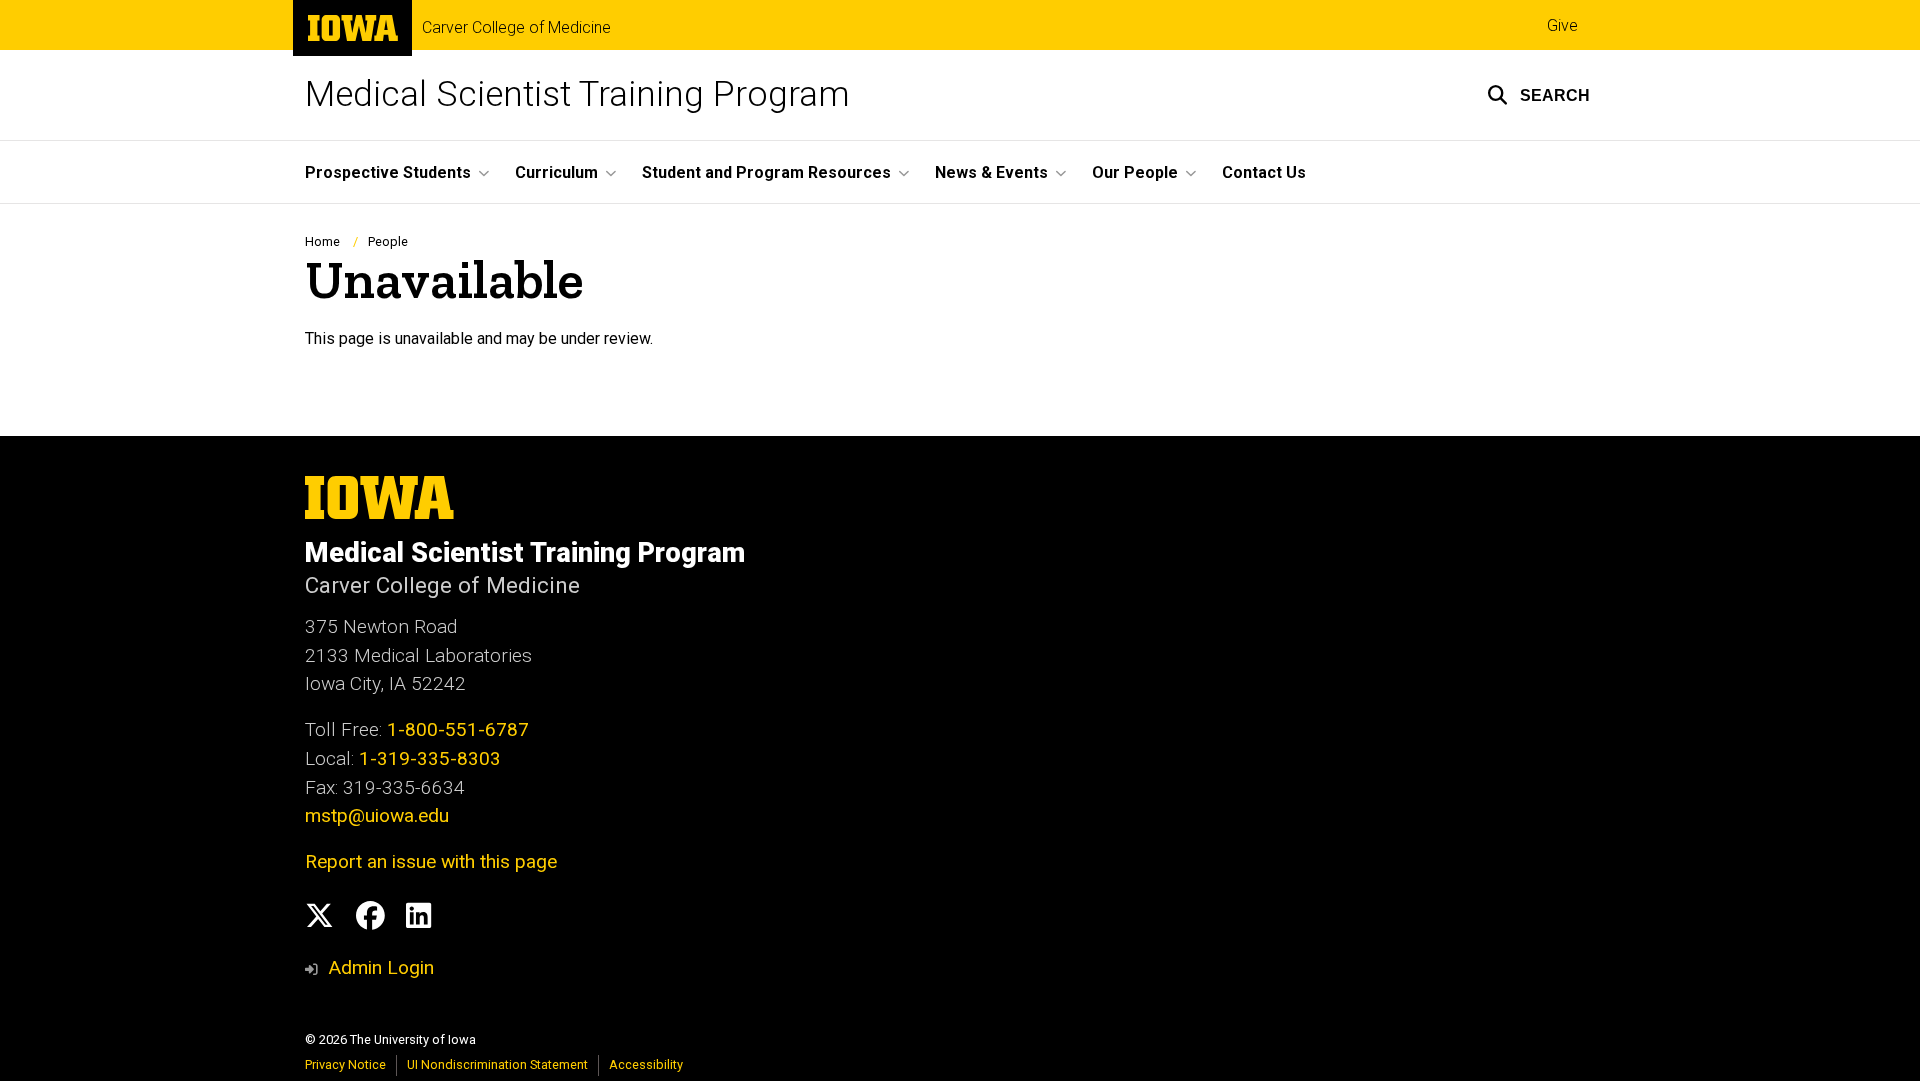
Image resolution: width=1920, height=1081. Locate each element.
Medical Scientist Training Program (577, 94)
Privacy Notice (345, 1064)
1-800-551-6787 (458, 729)
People (388, 241)
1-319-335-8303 (430, 758)
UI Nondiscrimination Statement (497, 1064)
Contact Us (1264, 172)
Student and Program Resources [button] (766, 172)
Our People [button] (1135, 172)
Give (1562, 25)
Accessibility (646, 1064)
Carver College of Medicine (516, 28)
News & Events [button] (991, 172)
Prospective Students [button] (388, 172)
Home (322, 241)
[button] (1538, 95)
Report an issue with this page (431, 861)
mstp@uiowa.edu (377, 815)
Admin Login (381, 967)
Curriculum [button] (556, 172)
